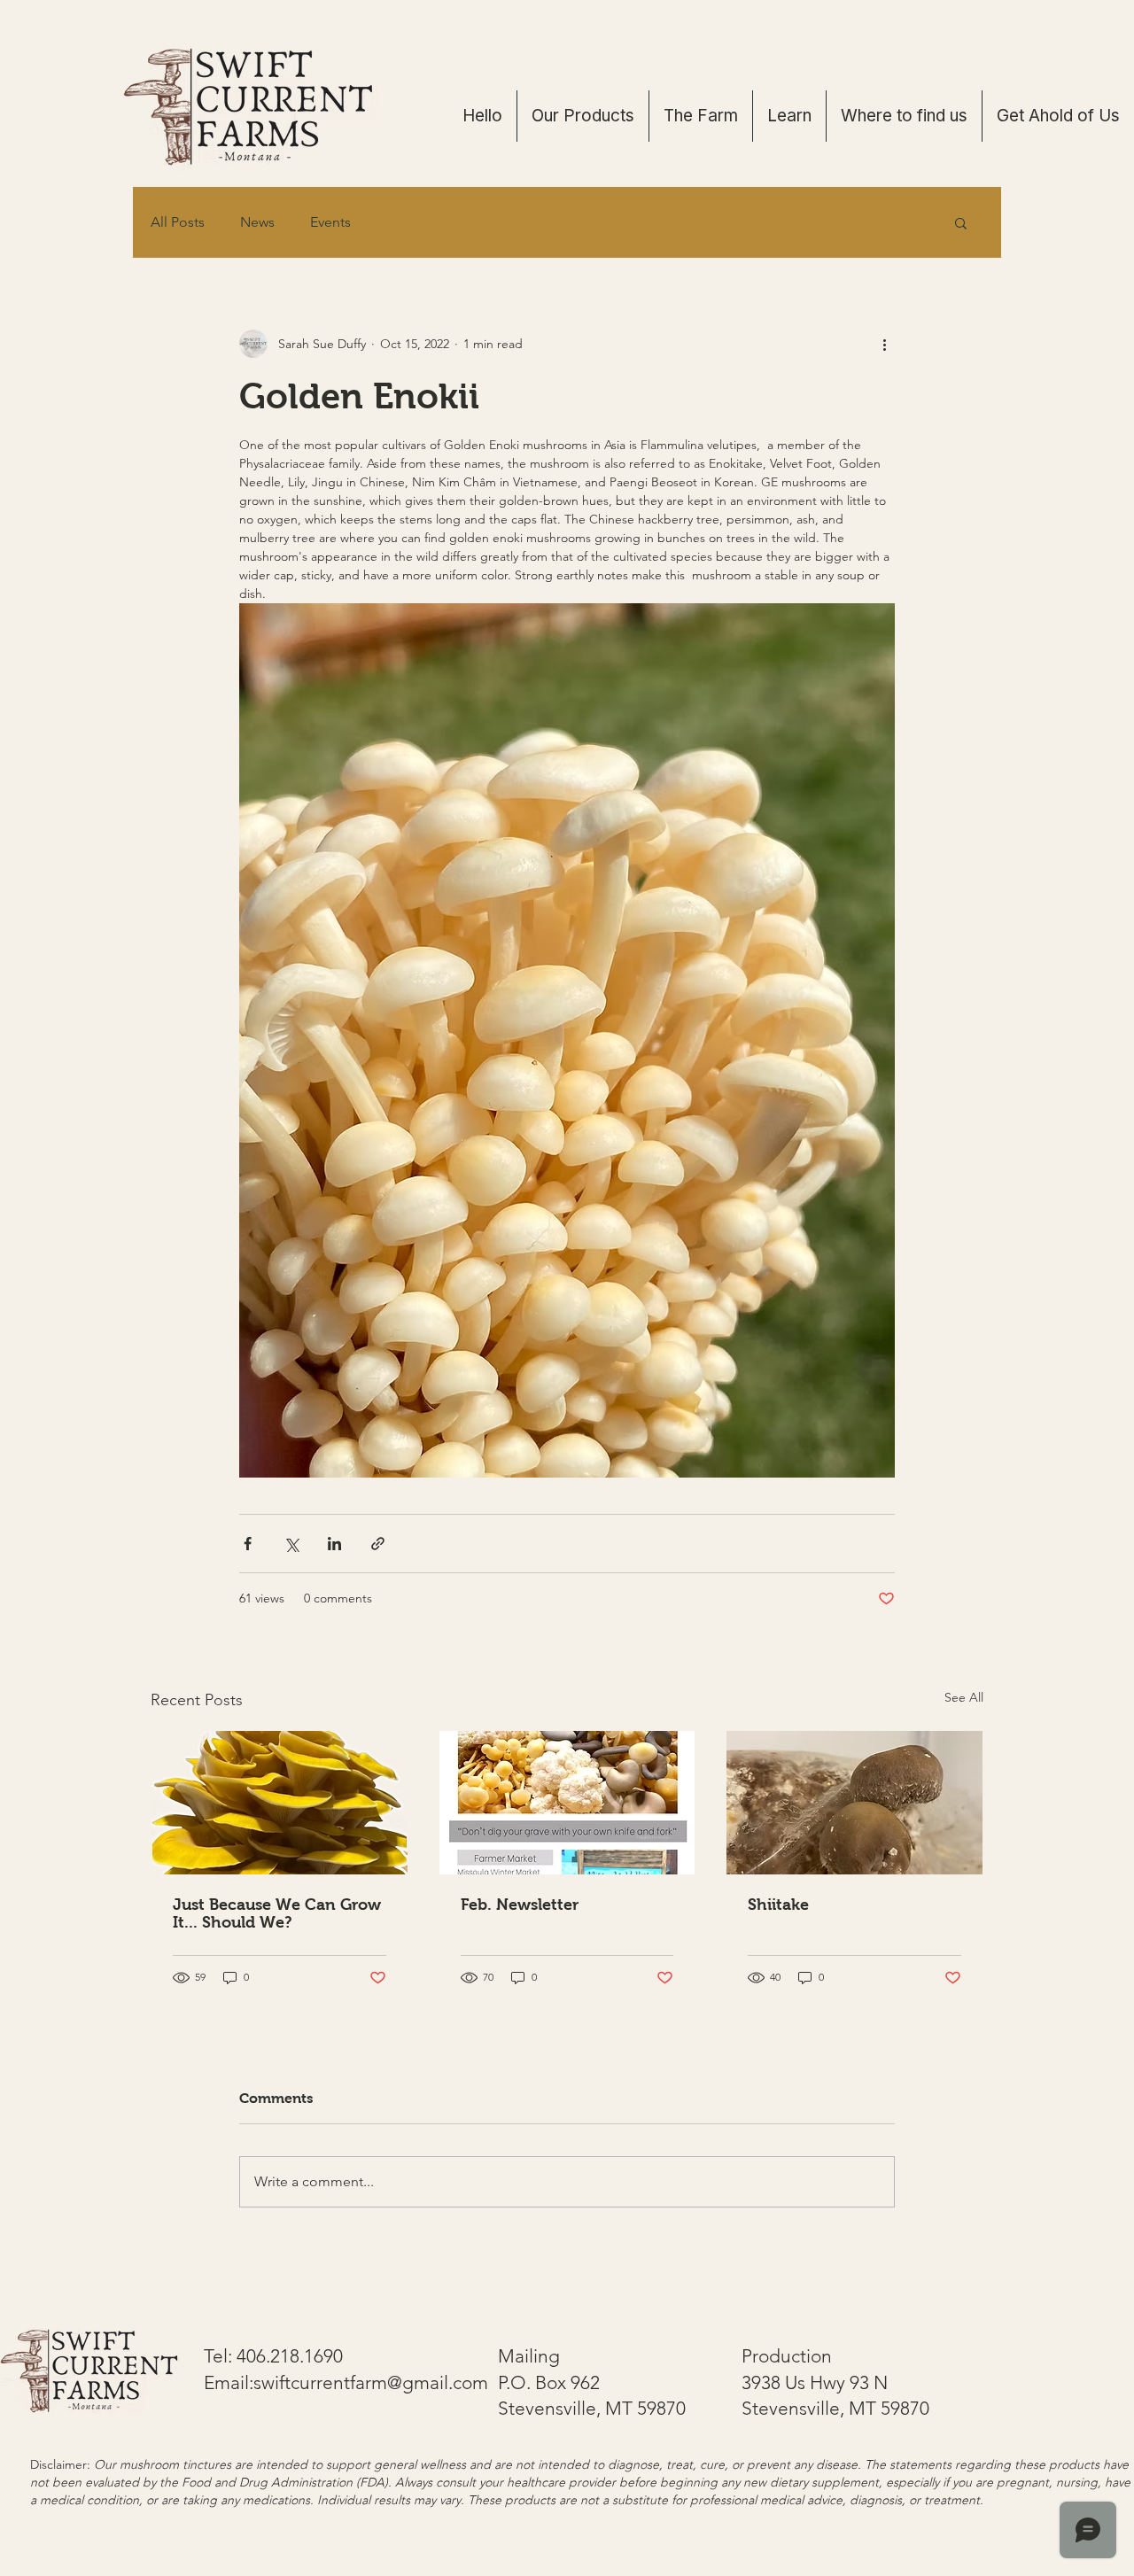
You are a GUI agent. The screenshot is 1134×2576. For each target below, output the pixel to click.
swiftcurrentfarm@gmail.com (371, 2382)
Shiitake (778, 1905)
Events (330, 222)
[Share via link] (378, 1544)
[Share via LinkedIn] (334, 1544)
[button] (961, 222)
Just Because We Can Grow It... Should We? (277, 1913)
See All (964, 1697)
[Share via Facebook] (248, 1544)
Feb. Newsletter (520, 1905)
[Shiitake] (854, 1803)
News (257, 222)
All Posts (178, 222)
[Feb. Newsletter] (567, 1803)
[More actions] (884, 344)
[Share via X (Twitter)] (291, 1544)
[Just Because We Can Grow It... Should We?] (280, 1803)
